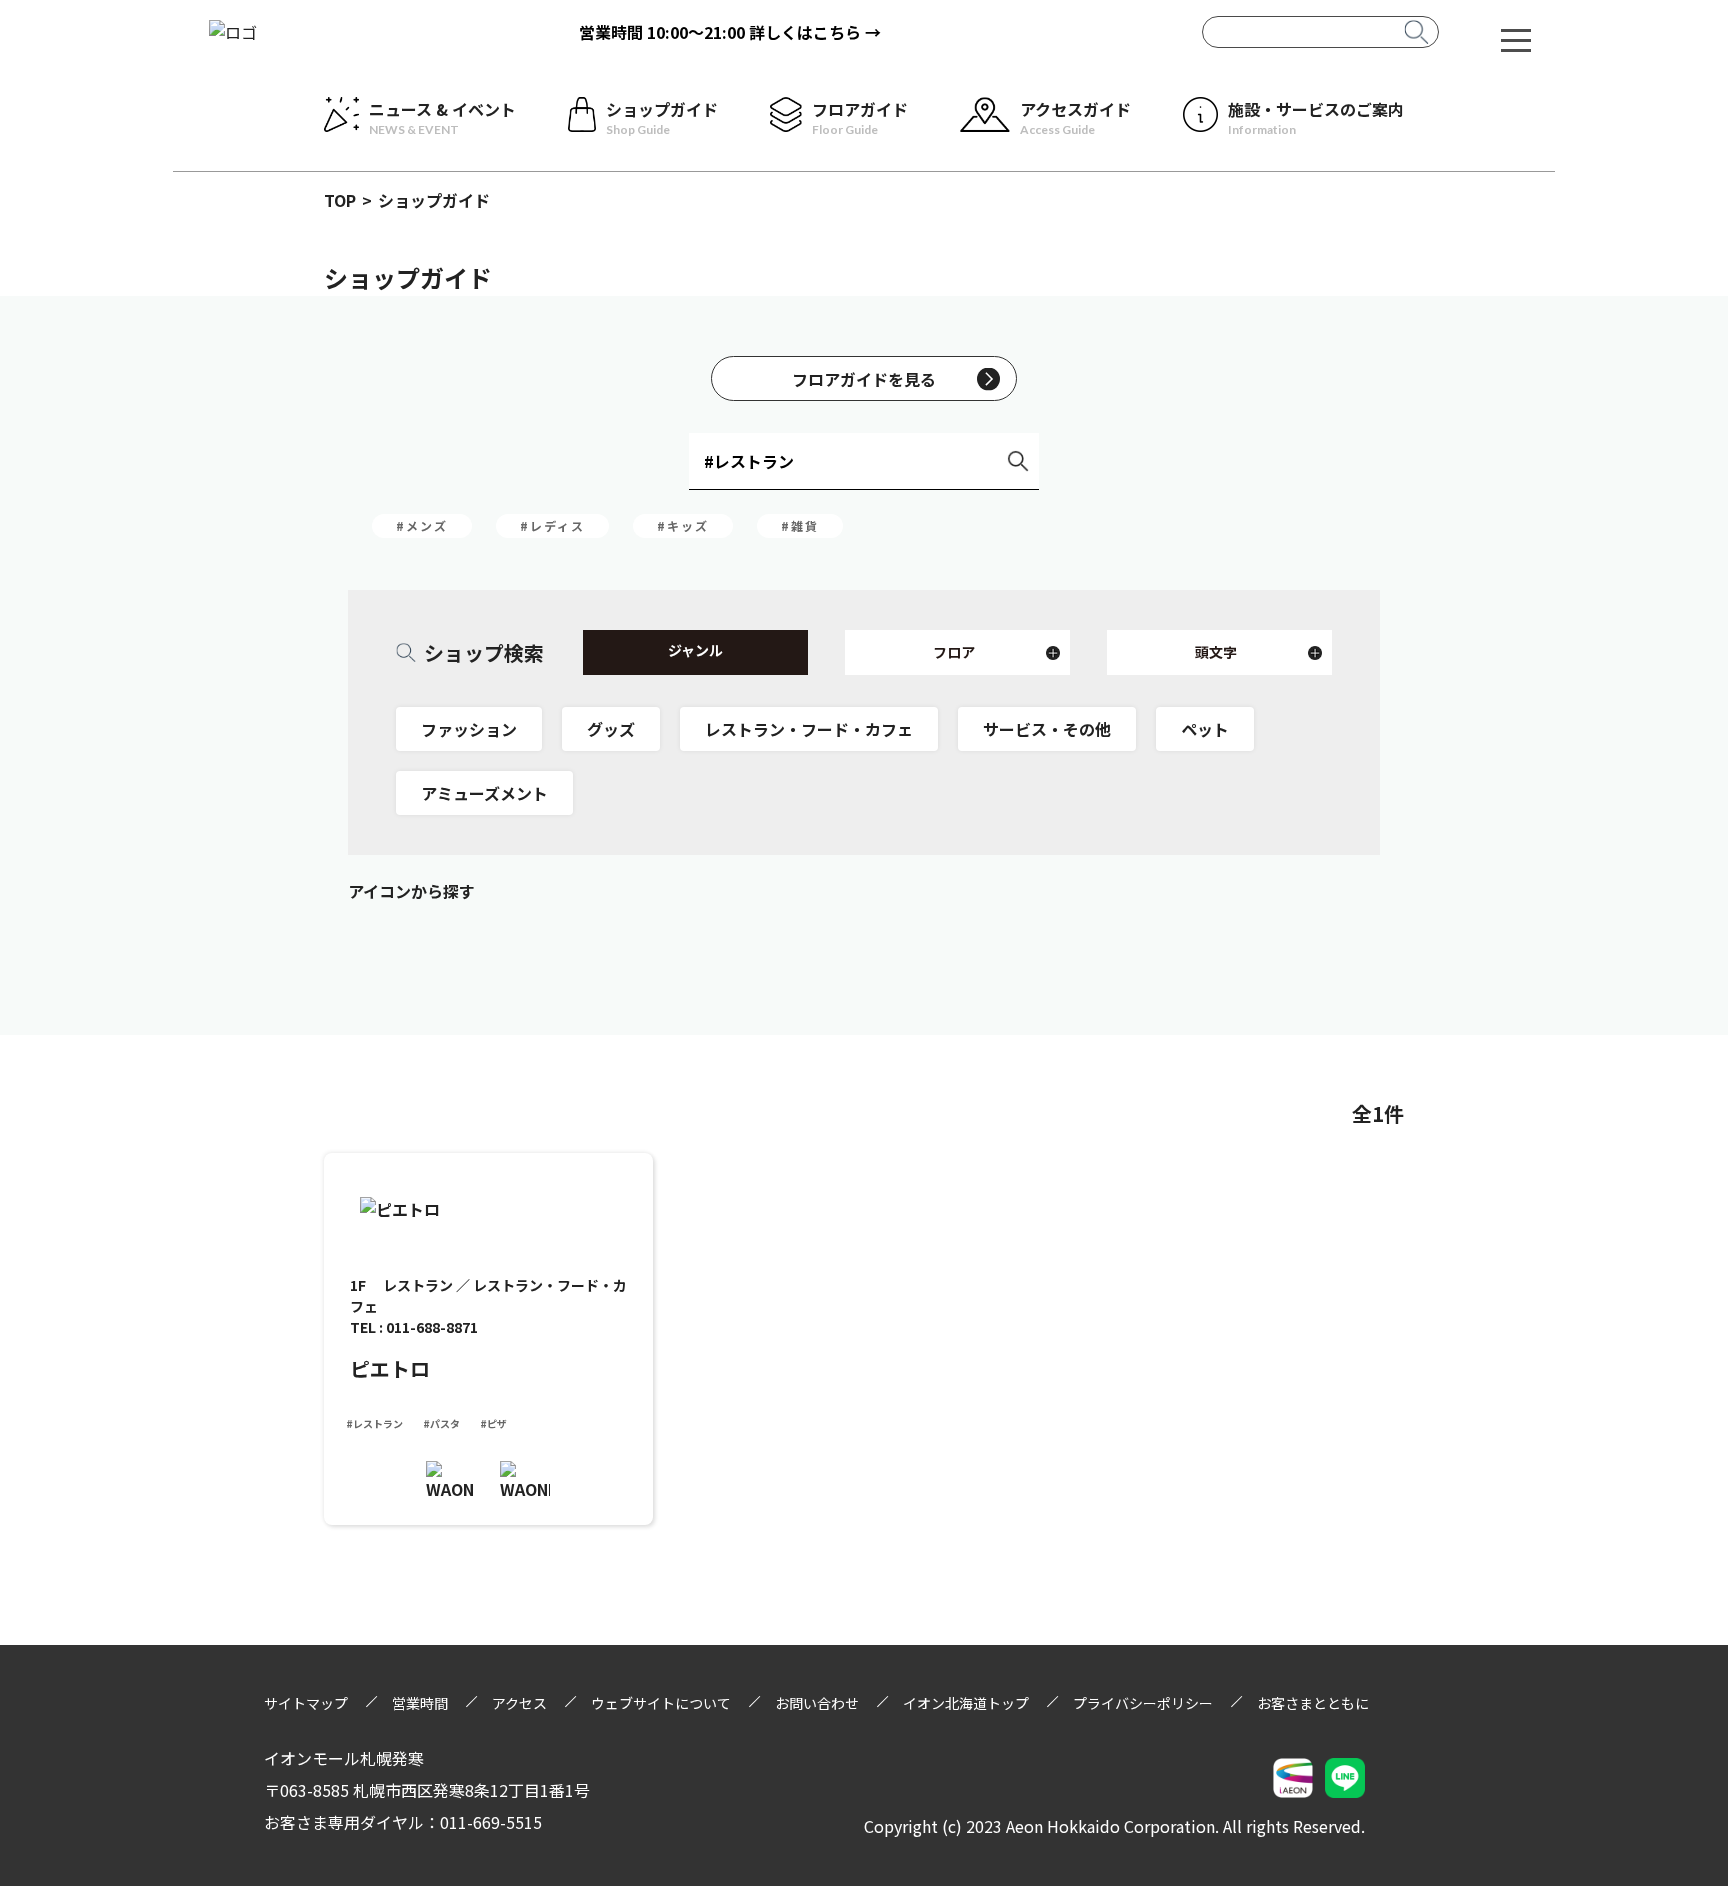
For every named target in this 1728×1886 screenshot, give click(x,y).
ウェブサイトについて (661, 1703)
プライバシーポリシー (1143, 1703)
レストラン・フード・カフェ (809, 729)
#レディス (552, 525)
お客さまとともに (1313, 1703)
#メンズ (422, 525)
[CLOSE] (1516, 39)
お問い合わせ (817, 1703)
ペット (1205, 729)
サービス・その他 (1047, 729)
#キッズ (683, 525)
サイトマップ (306, 1703)
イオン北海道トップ (966, 1703)
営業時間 (420, 1703)
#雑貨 (800, 525)
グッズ (611, 729)
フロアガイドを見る (864, 379)
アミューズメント (484, 793)
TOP (340, 200)
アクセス (519, 1703)
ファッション (469, 729)
